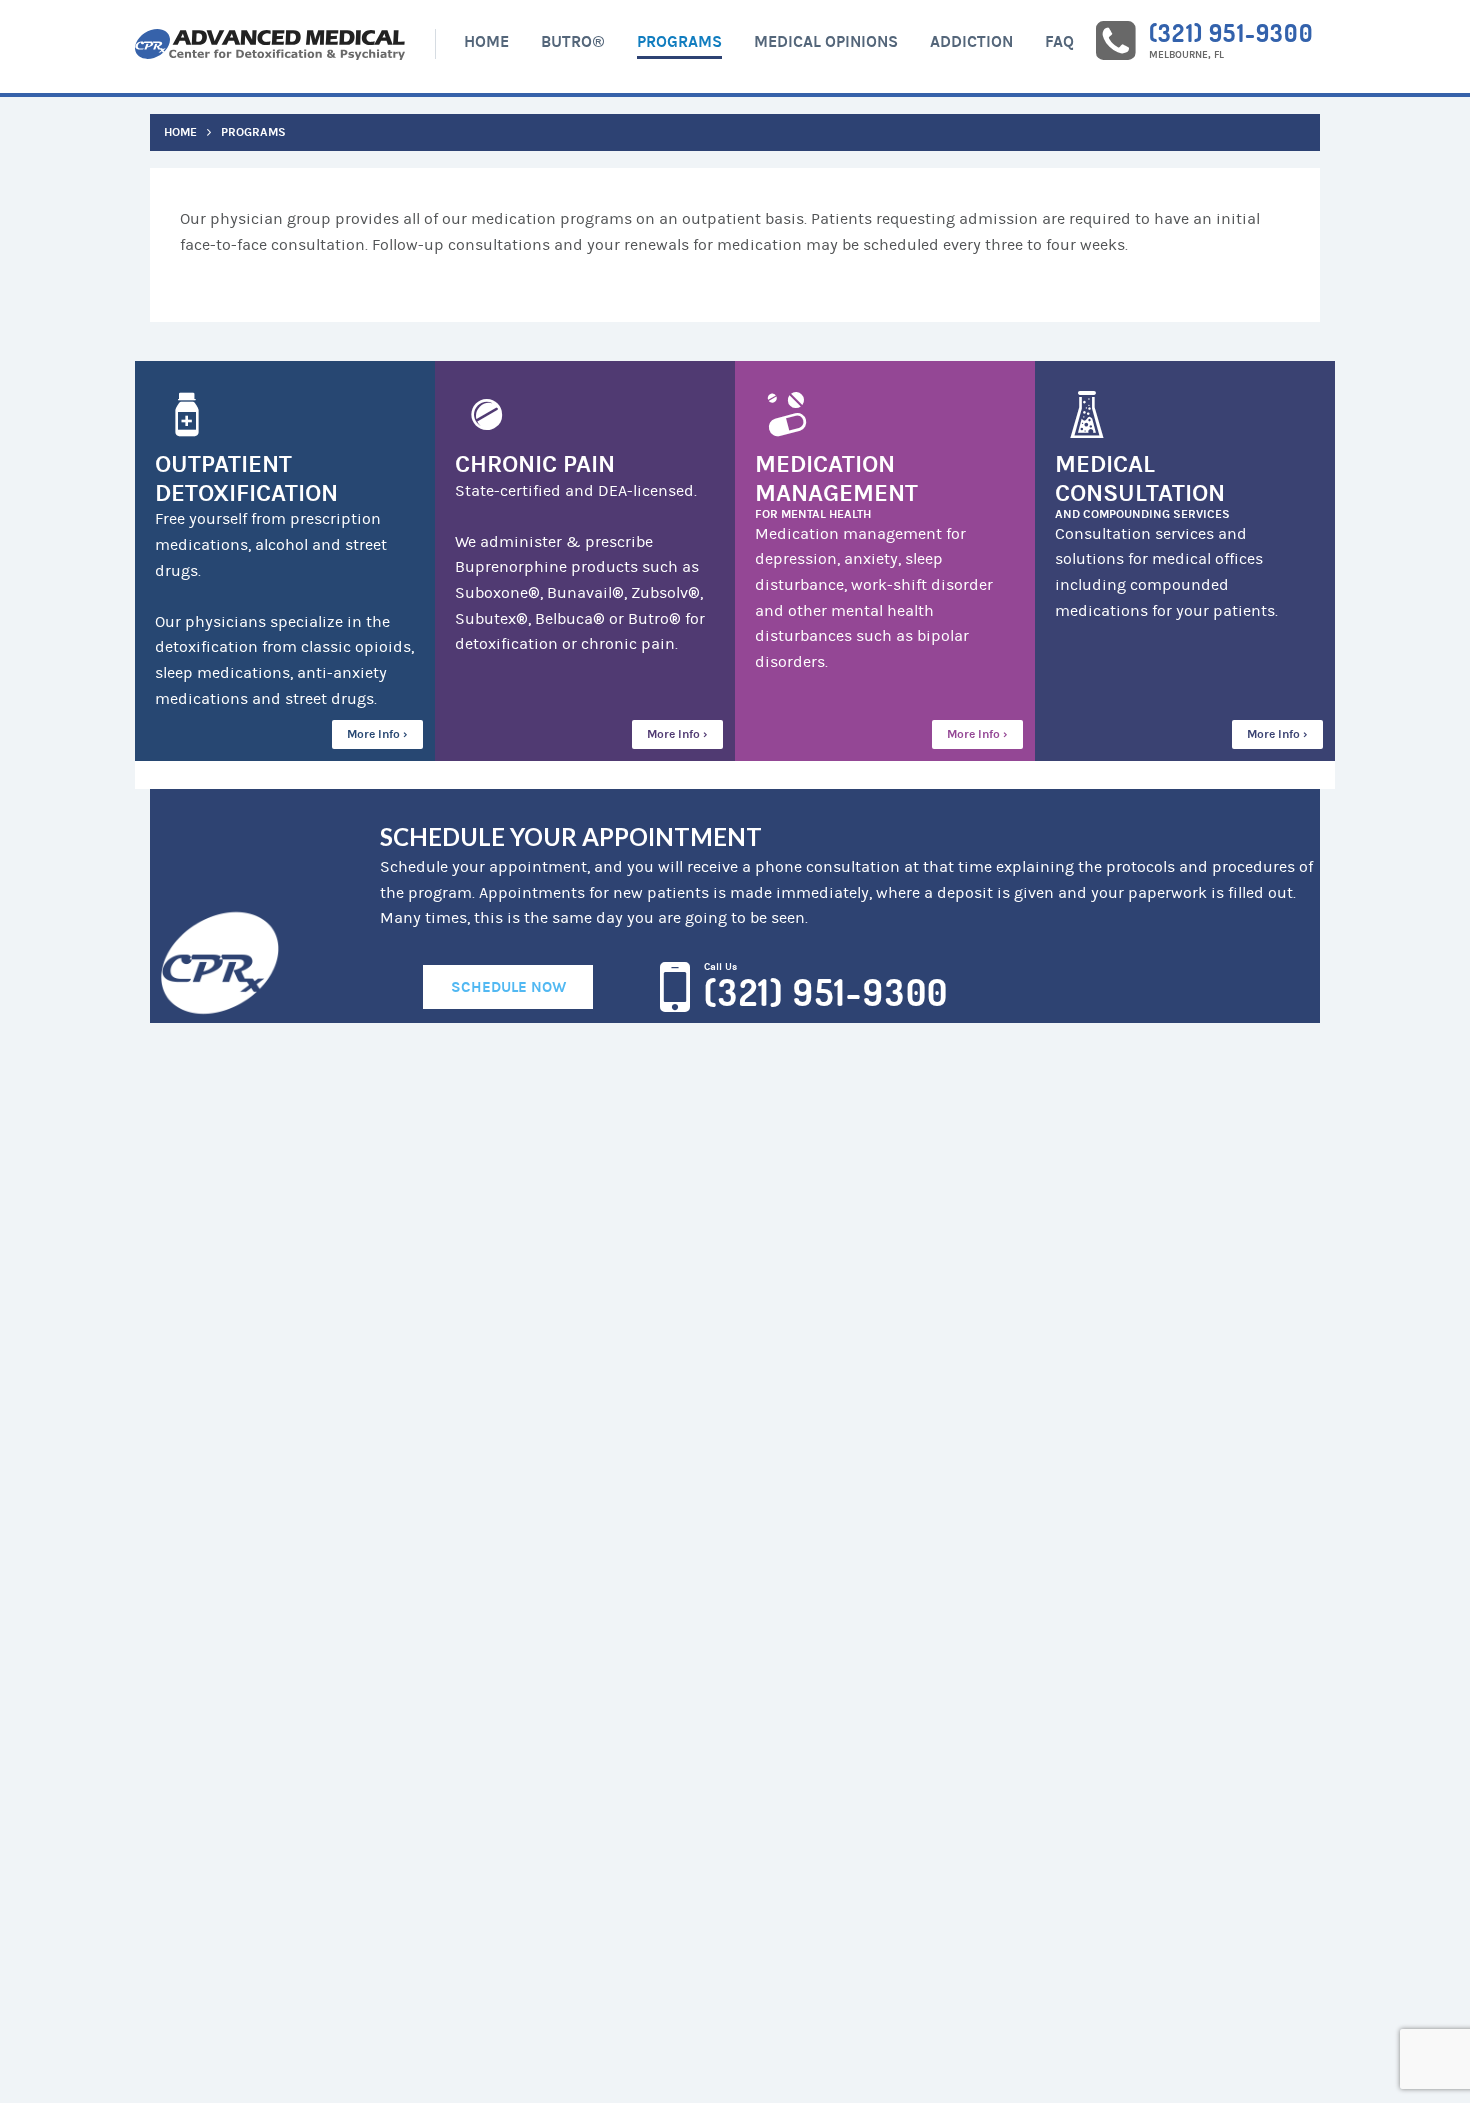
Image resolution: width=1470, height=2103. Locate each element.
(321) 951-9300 (1231, 32)
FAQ (1059, 41)
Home (486, 41)
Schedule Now (508, 987)
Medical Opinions (826, 41)
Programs (679, 41)
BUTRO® (573, 41)
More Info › (377, 734)
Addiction (971, 41)
